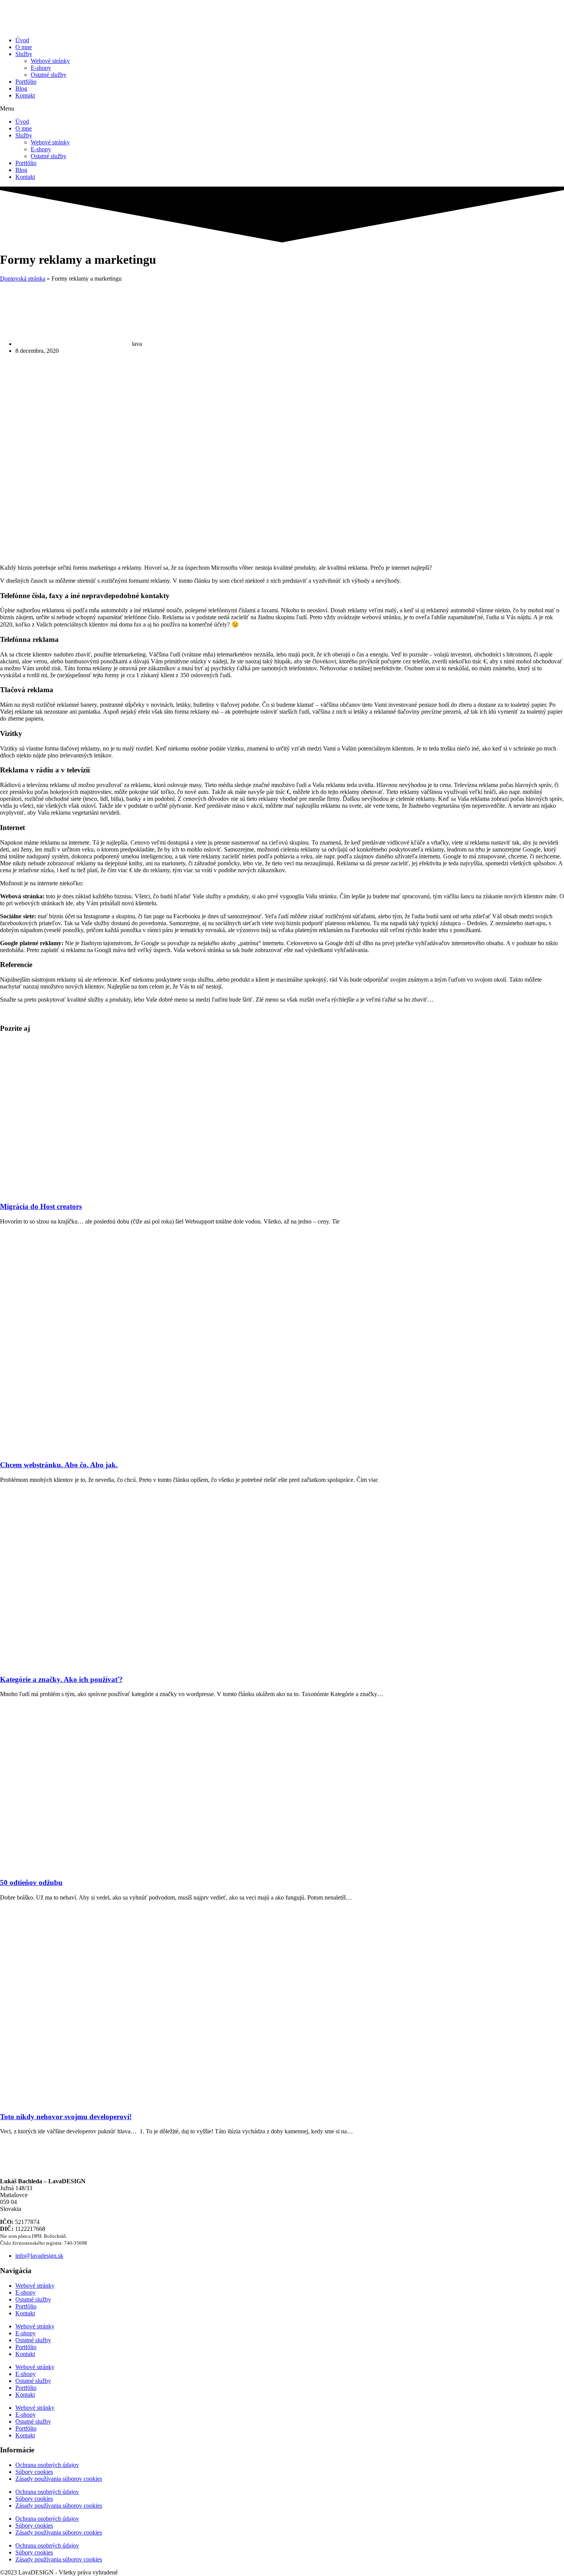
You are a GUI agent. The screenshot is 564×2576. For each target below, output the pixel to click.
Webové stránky (50, 61)
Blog (21, 88)
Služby (24, 54)
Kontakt (25, 95)
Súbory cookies (34, 2472)
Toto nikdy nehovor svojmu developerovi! (66, 2117)
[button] (282, 109)
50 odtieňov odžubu (31, 1882)
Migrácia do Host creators (41, 1206)
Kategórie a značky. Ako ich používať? (61, 1679)
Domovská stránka (23, 279)
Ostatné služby (49, 75)
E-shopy (41, 68)
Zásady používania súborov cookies (59, 2479)
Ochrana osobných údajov (47, 2465)
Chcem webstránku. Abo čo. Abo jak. (59, 1465)
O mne (24, 47)
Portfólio (26, 82)
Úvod (22, 40)
